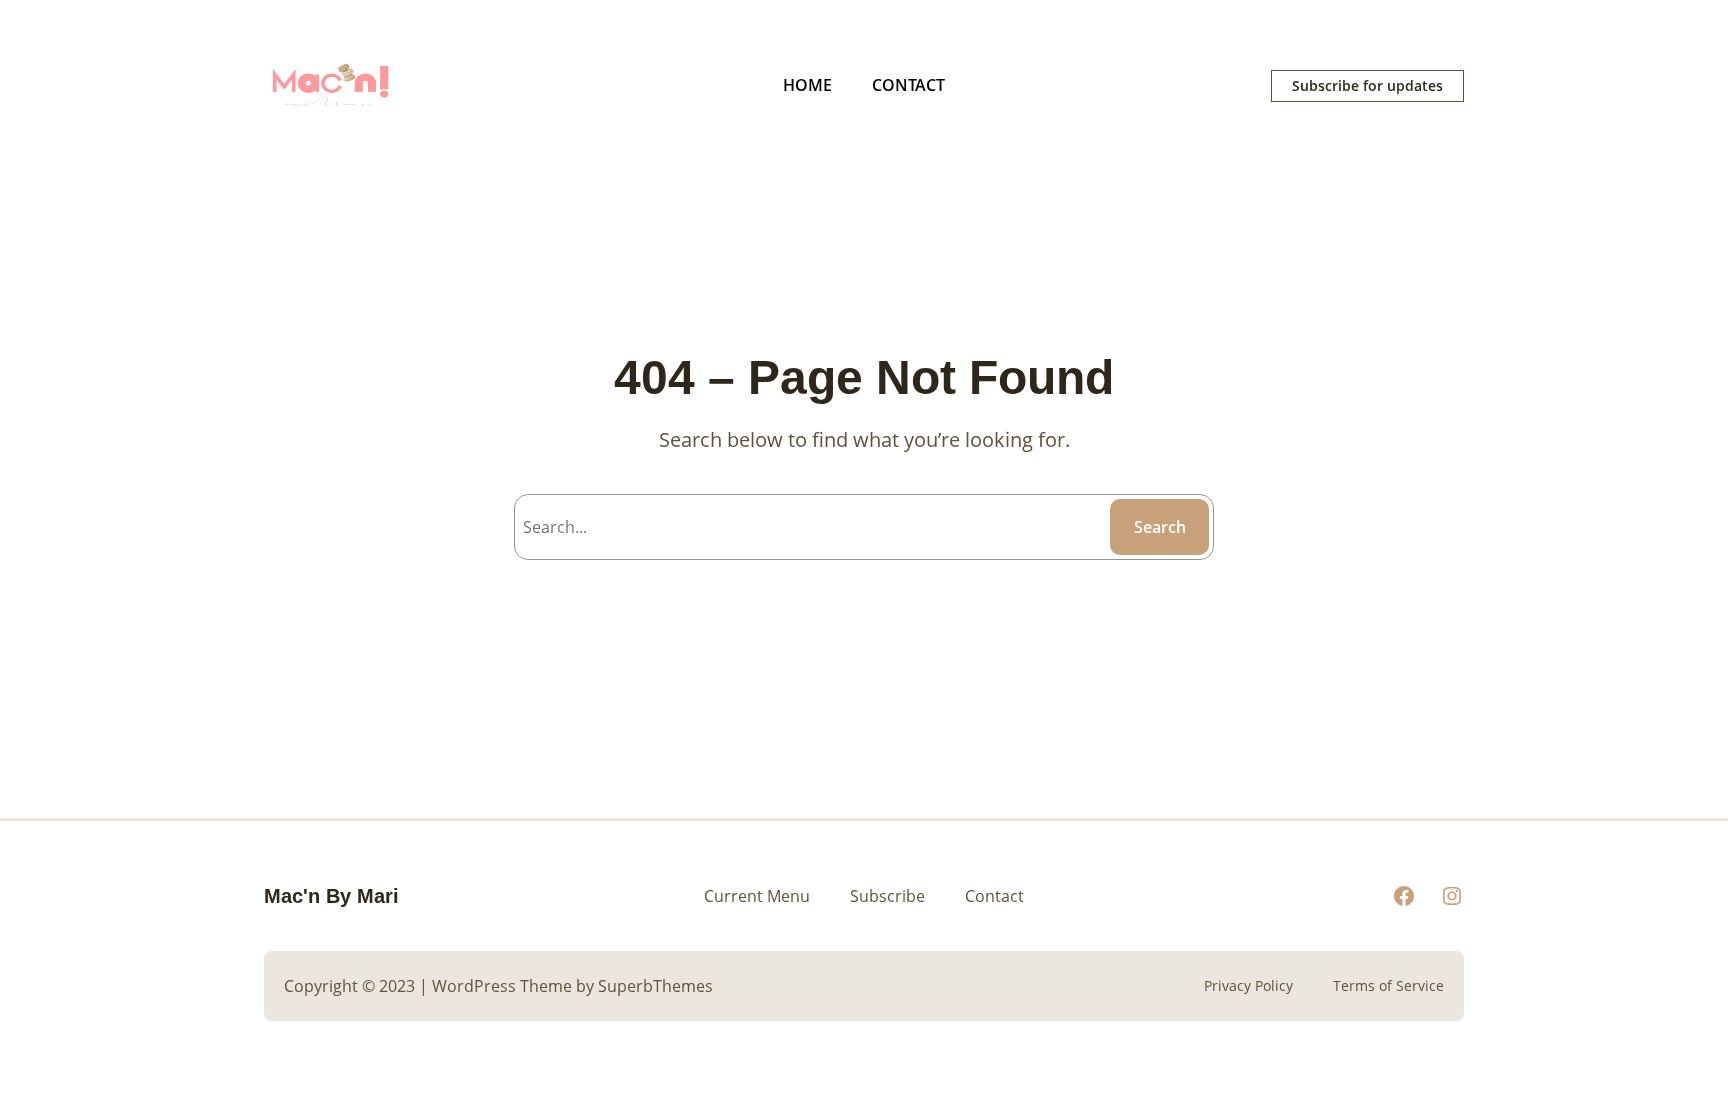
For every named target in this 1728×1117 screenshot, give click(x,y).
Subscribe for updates (1367, 85)
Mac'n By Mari (331, 896)
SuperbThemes (655, 986)
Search (1160, 527)
